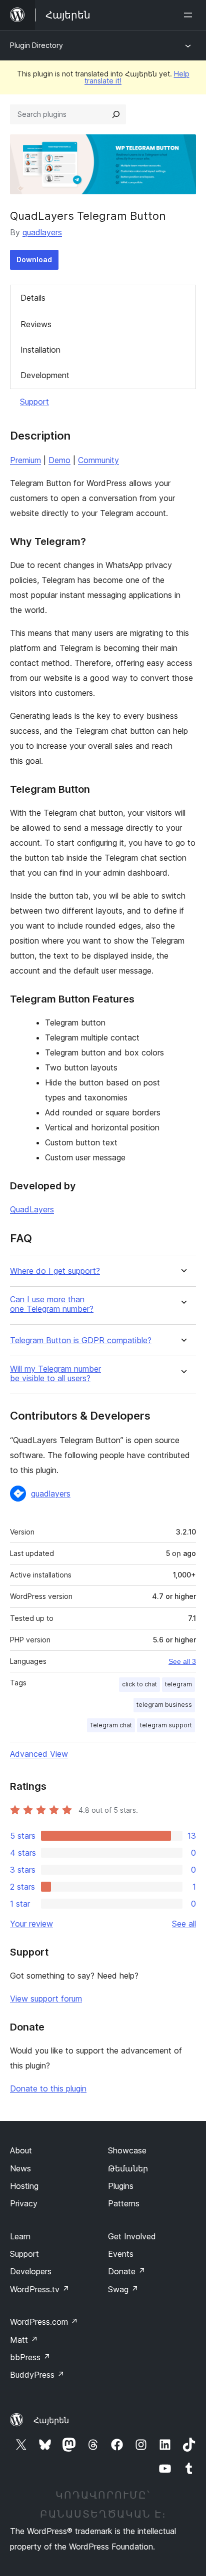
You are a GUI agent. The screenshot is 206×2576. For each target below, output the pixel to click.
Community (98, 460)
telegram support (166, 1725)
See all (184, 1924)
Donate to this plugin (48, 2088)
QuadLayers (32, 1209)
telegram (178, 1684)
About (21, 2150)
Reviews (36, 324)
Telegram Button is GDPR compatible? (81, 1340)
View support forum (46, 1999)
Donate (127, 2271)
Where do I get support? (55, 1271)
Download (34, 259)
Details (33, 298)
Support (34, 402)
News (20, 2168)
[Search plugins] (116, 114)
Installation (40, 350)
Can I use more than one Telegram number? (52, 1304)
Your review (31, 1924)
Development (45, 375)
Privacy (24, 2203)
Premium (25, 460)
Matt (24, 2340)
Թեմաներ (128, 2168)
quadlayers (42, 232)
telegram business (164, 1705)
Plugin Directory (36, 45)
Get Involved (132, 2236)
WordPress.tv (40, 2289)
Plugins (121, 2186)
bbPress (30, 2357)
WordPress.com (44, 2322)
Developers (31, 2271)
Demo (59, 460)
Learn (20, 2236)
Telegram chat (111, 1725)
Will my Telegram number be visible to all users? (55, 1374)
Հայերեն (51, 2420)
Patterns (124, 2203)
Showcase (127, 2150)
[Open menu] (190, 15)
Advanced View (39, 1754)
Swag (123, 2289)
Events (121, 2254)
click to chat (139, 1684)
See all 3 (182, 1661)
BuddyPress (37, 2375)
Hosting (24, 2186)
